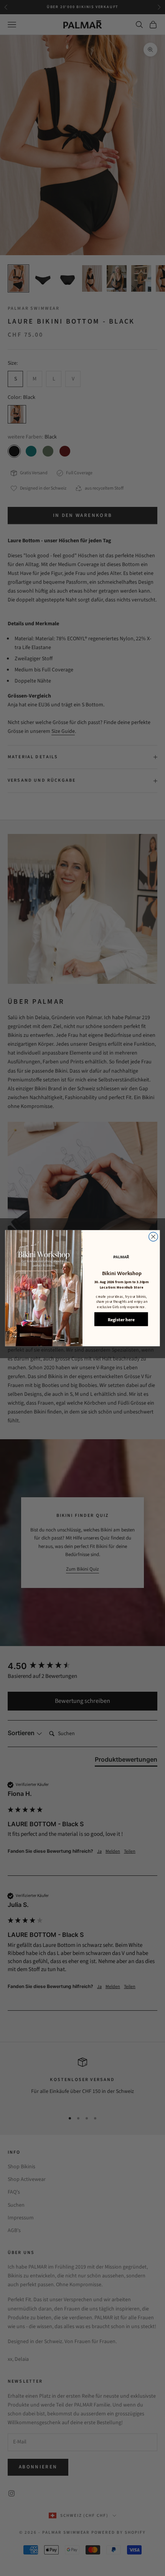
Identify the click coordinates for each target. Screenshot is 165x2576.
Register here (121, 1319)
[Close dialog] (153, 1237)
